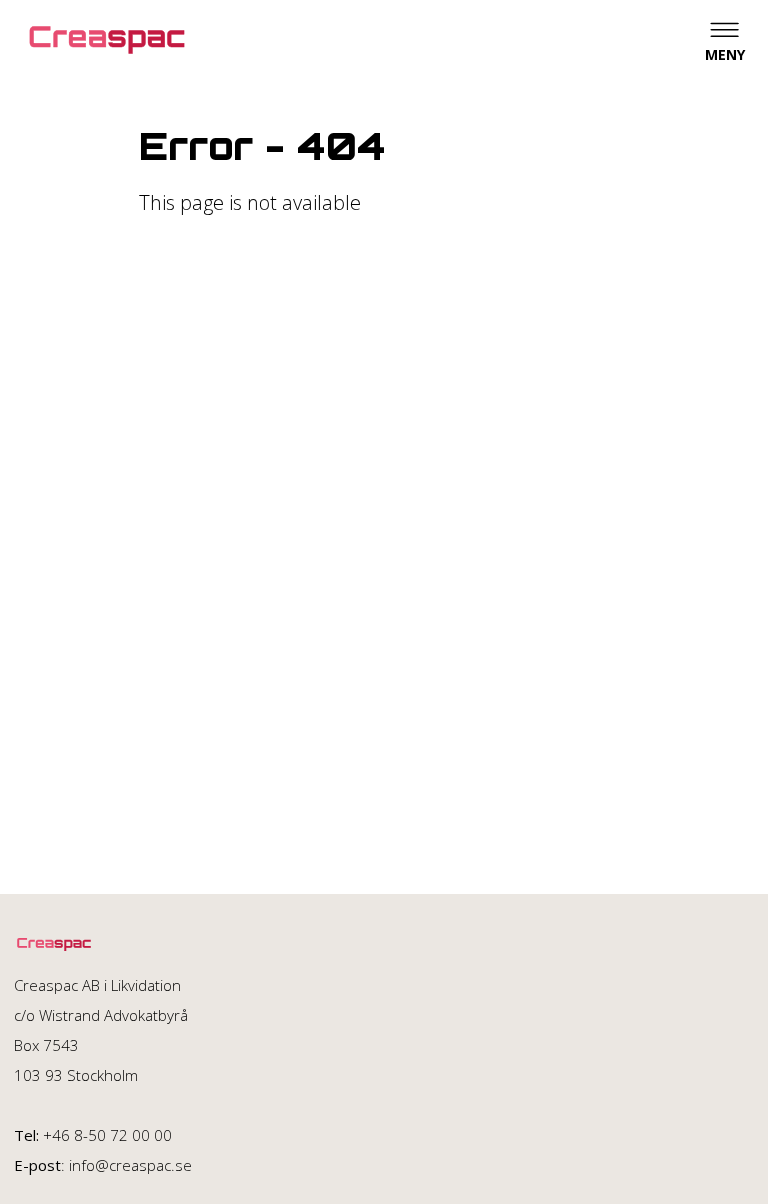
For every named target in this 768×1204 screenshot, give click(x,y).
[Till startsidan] (107, 40)
